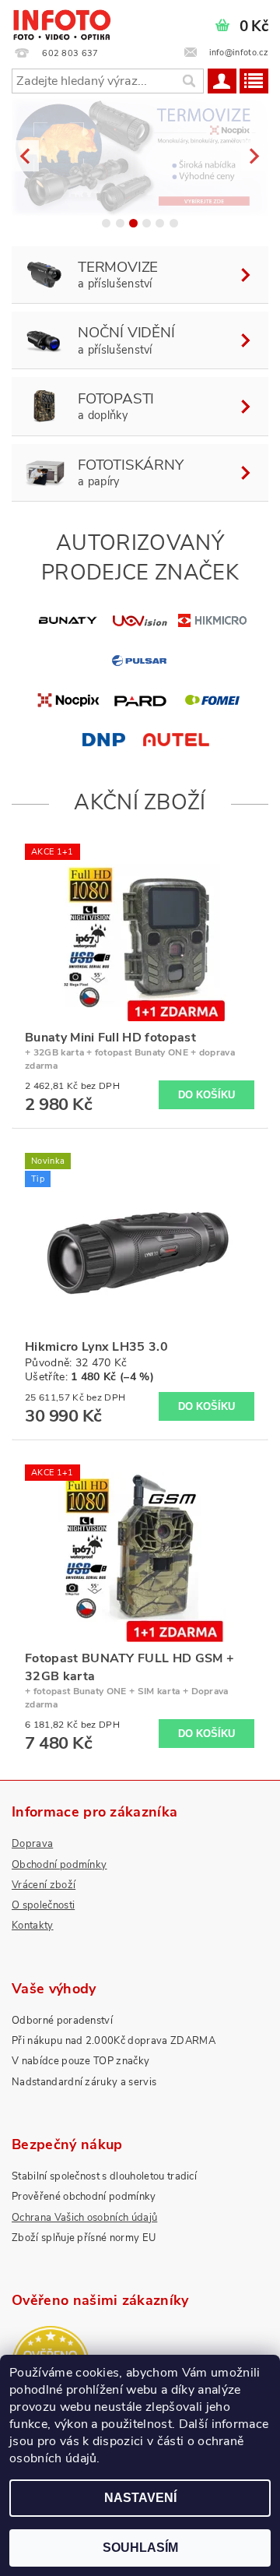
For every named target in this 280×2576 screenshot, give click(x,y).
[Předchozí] (25, 155)
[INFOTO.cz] (61, 20)
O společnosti (43, 1905)
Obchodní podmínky (59, 1865)
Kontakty (33, 1926)
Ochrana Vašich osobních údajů (84, 2218)
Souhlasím (140, 2548)
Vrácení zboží (44, 1885)
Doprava (32, 1844)
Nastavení (140, 2498)
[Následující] (255, 155)
